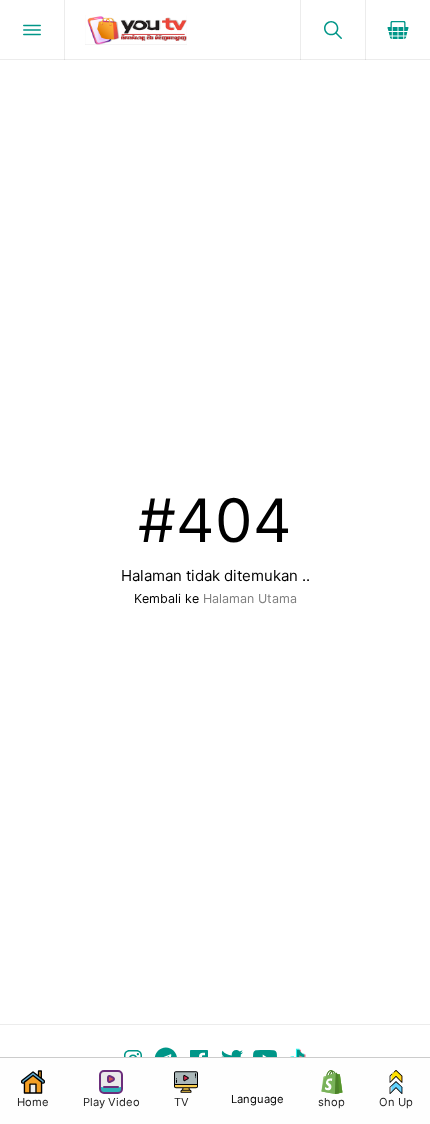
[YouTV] (182, 30)
